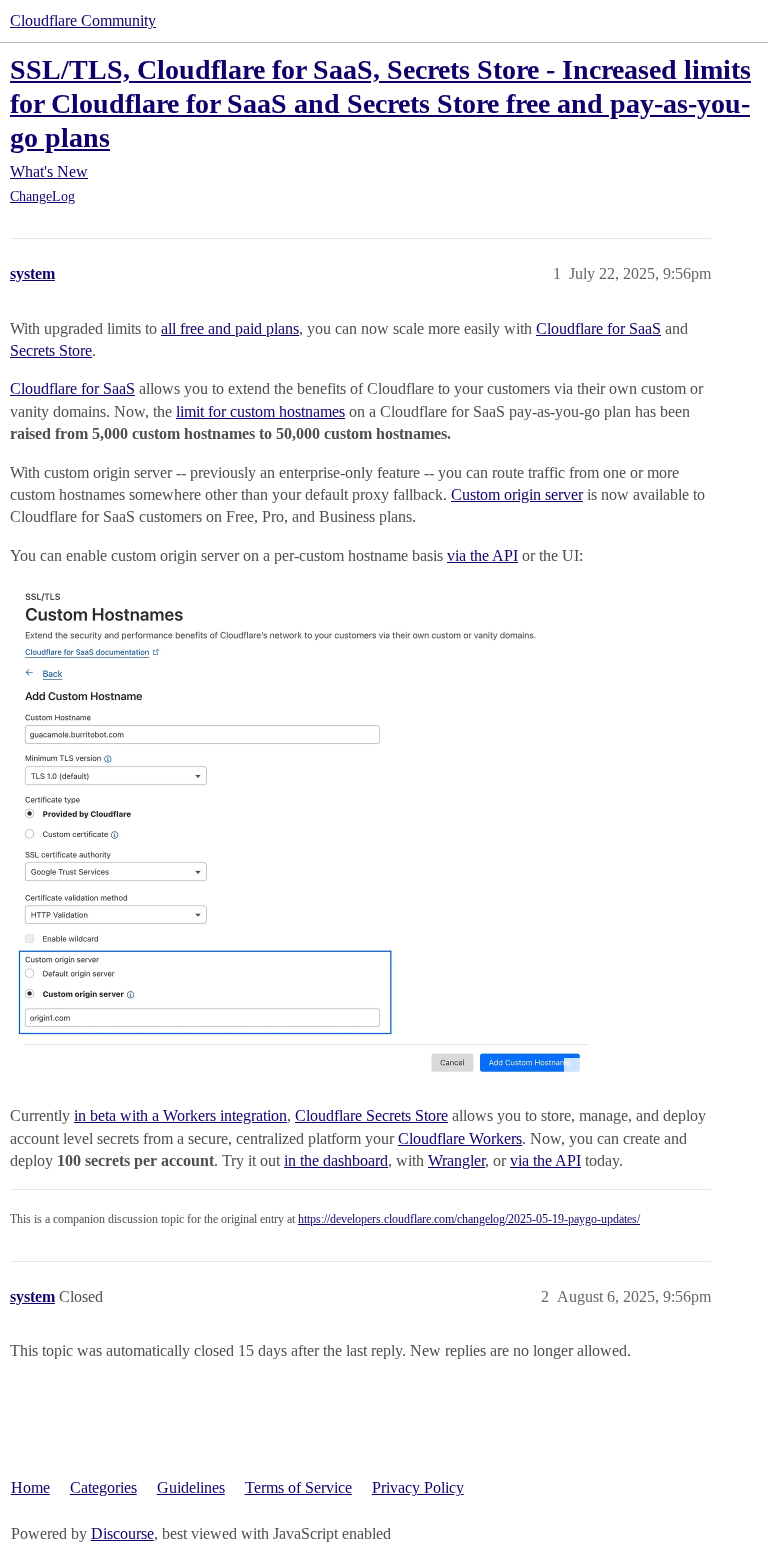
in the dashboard (336, 1160)
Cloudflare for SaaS (598, 328)
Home (30, 1487)
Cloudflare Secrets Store (371, 1115)
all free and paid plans (230, 328)
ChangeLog (42, 196)
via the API (482, 555)
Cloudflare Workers (460, 1138)
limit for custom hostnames (260, 411)
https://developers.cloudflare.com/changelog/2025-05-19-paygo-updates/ (469, 1219)
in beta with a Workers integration (180, 1115)
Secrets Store (51, 350)
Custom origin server (517, 494)
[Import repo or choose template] (299, 833)
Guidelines (191, 1487)
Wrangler (456, 1160)
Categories (103, 1487)
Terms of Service (298, 1487)
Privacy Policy (418, 1487)
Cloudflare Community (83, 20)
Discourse (122, 1533)
